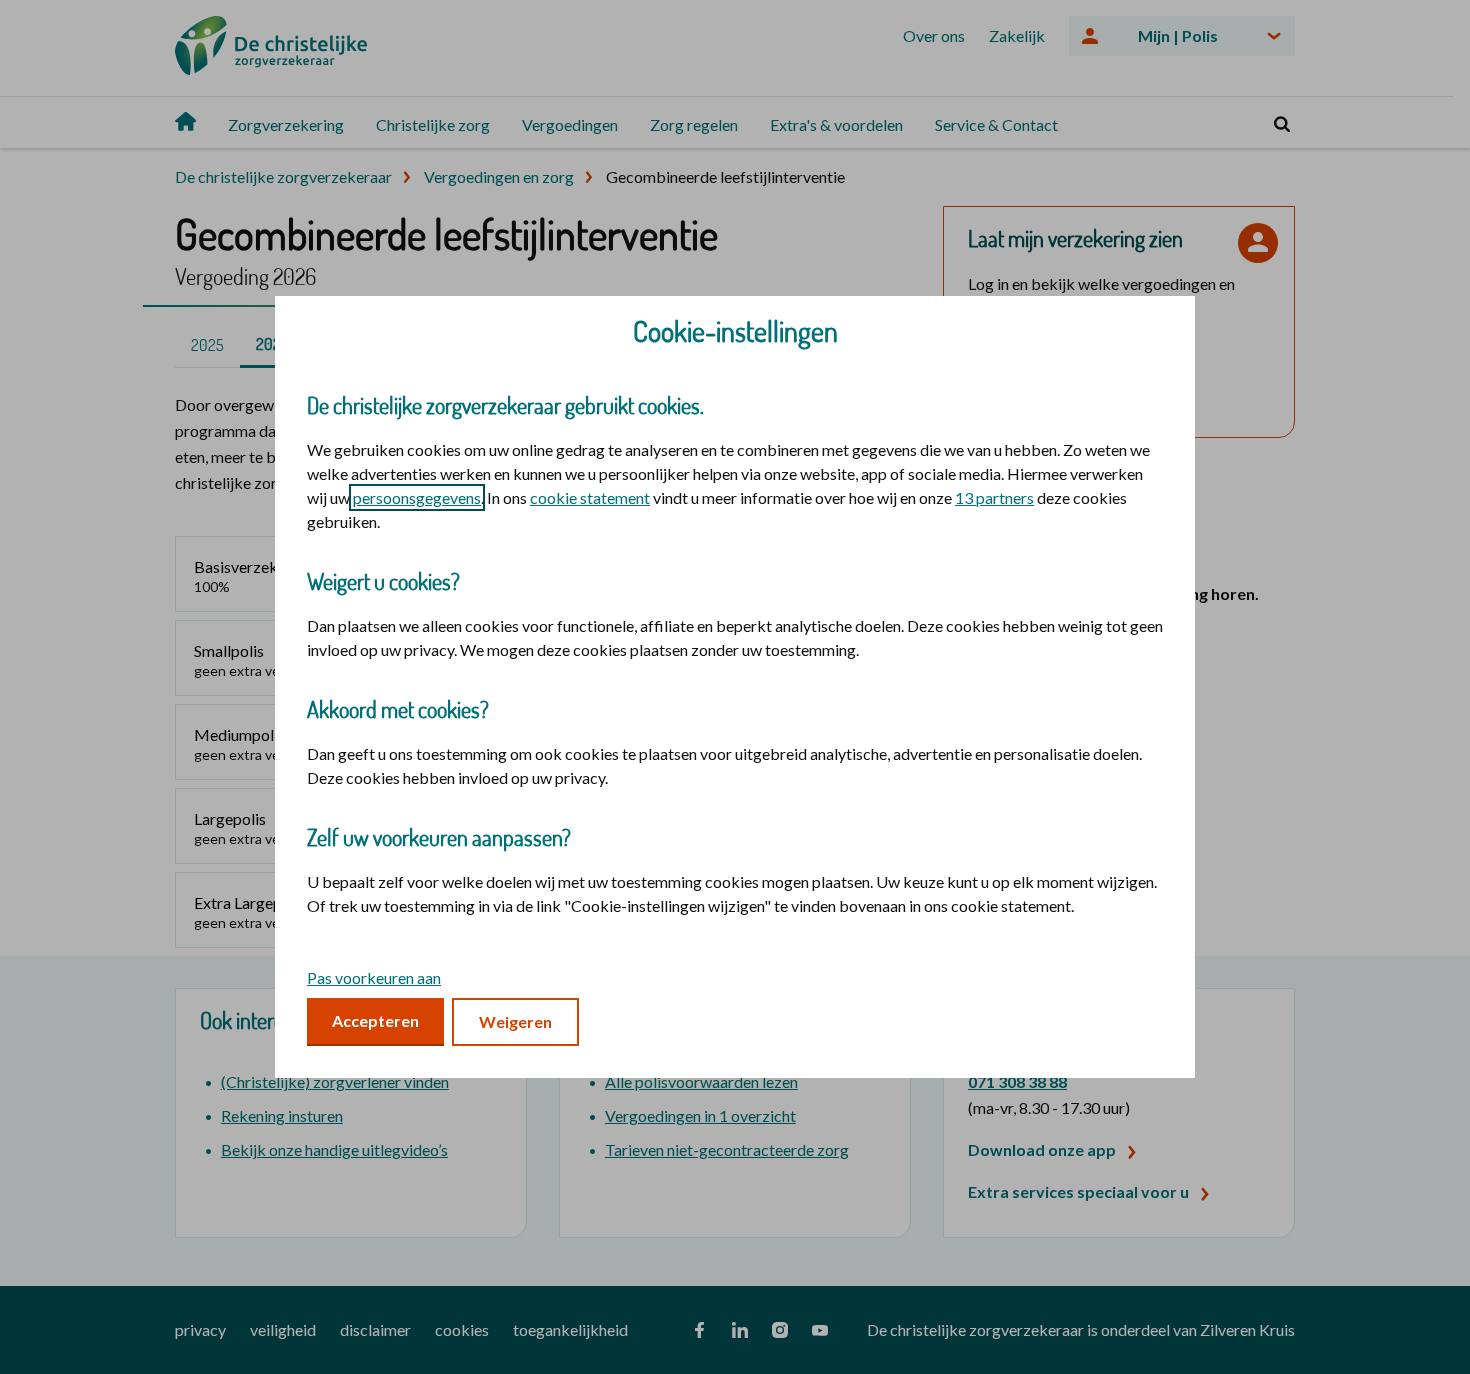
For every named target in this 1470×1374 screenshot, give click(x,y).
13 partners (994, 497)
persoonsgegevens (417, 497)
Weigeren (515, 1021)
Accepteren (375, 1020)
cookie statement (590, 497)
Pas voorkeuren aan (374, 977)
